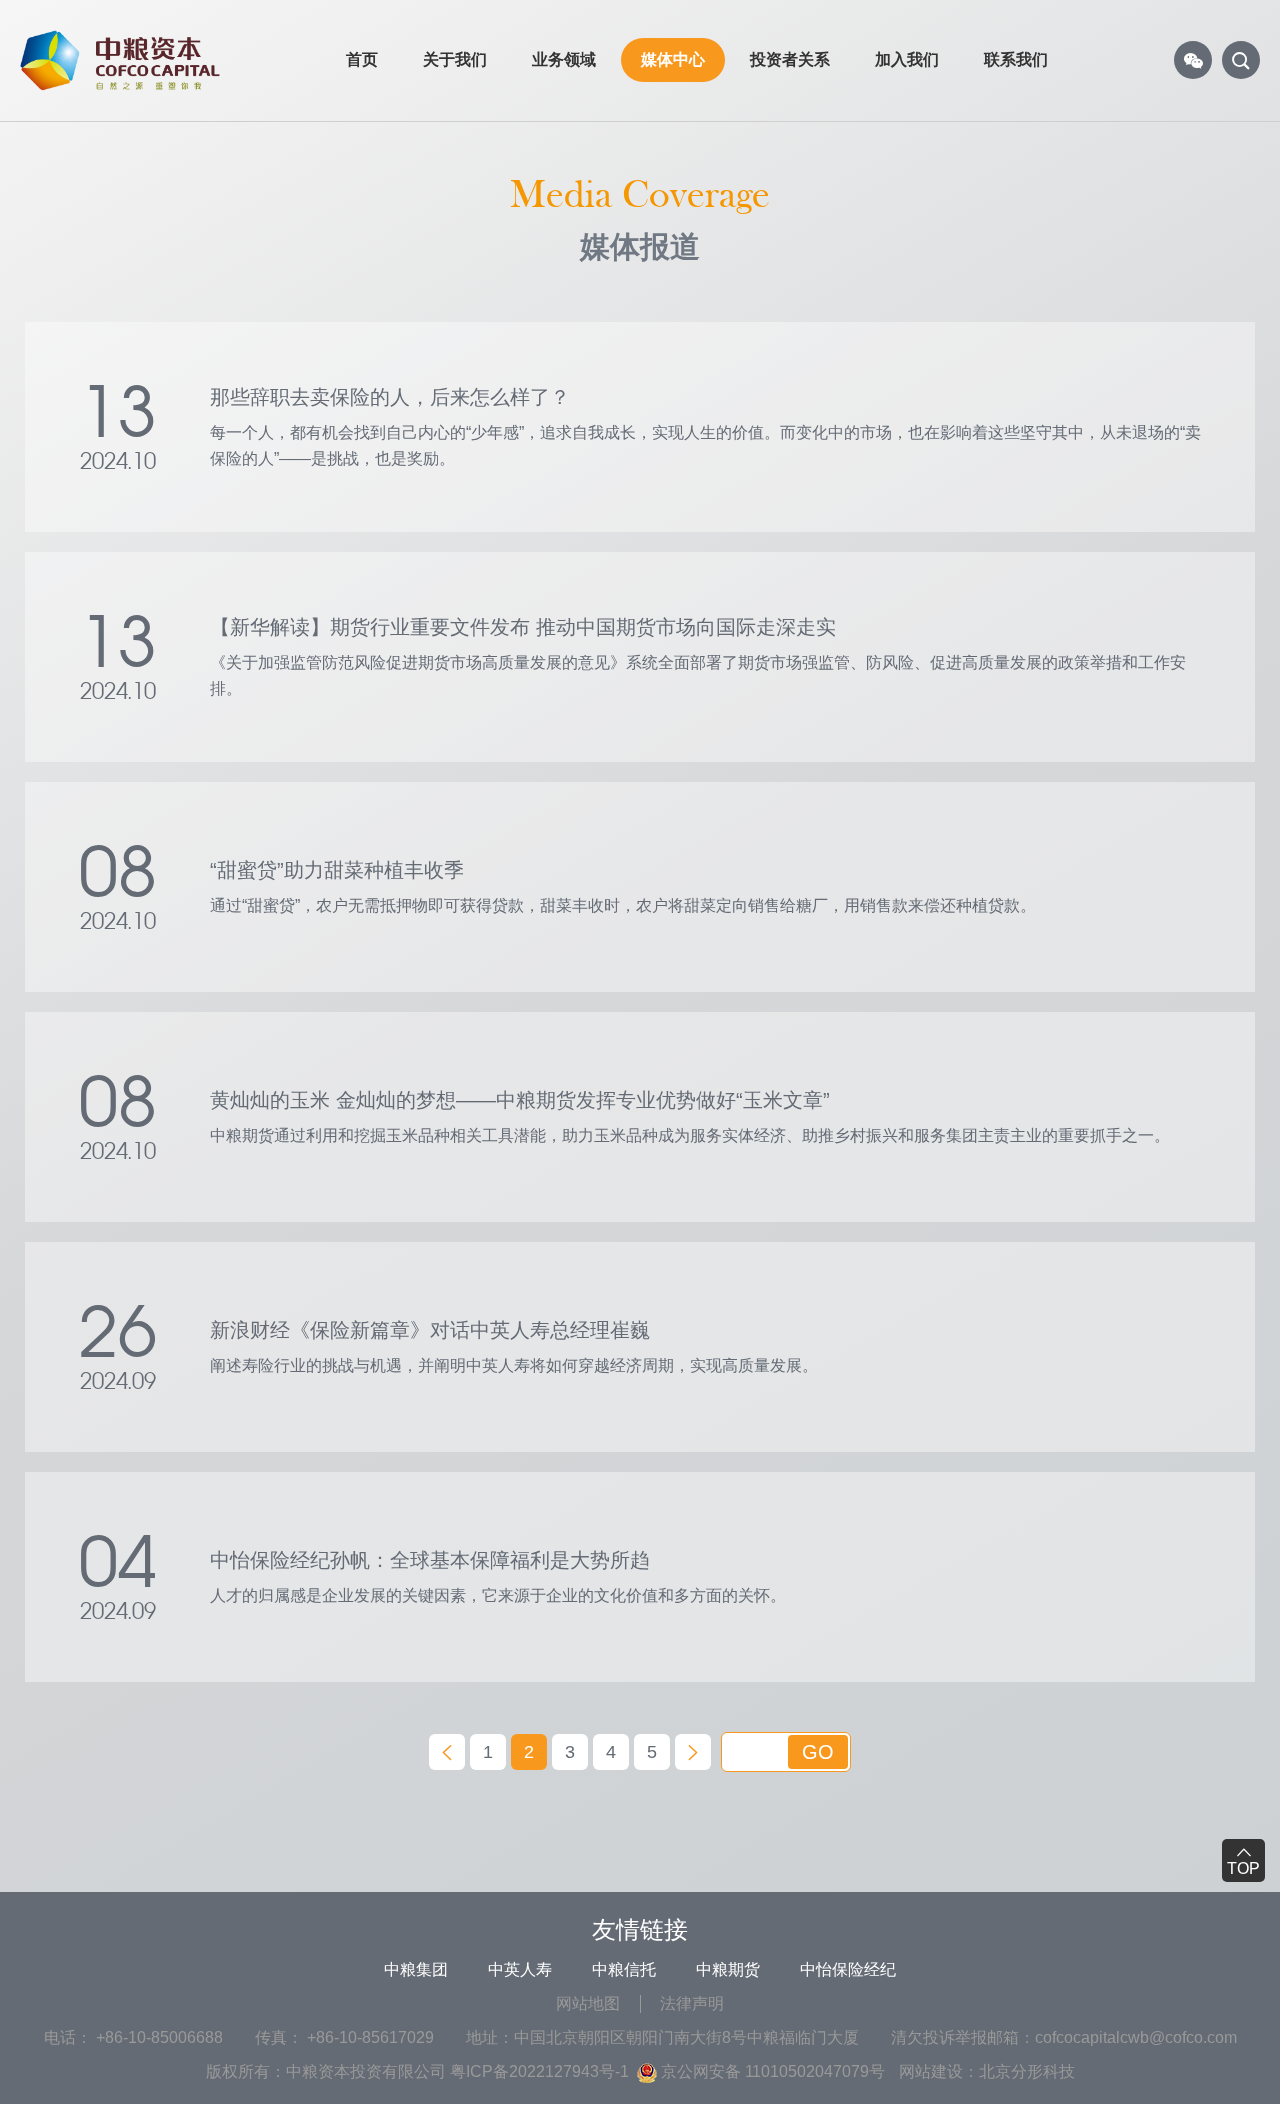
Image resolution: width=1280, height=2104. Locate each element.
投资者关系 (790, 59)
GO (818, 1752)
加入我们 (907, 59)
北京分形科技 (1027, 2071)
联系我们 (1016, 59)
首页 (362, 59)
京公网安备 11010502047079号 (771, 2071)
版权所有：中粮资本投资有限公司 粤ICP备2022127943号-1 (417, 2071)
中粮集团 (416, 1969)
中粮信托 (624, 1969)
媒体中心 (673, 59)
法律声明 (692, 2003)
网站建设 (931, 2071)
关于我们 (455, 59)
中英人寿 (520, 1969)
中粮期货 (728, 1969)
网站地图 (588, 2003)
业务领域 (564, 59)
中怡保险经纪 (848, 1969)
